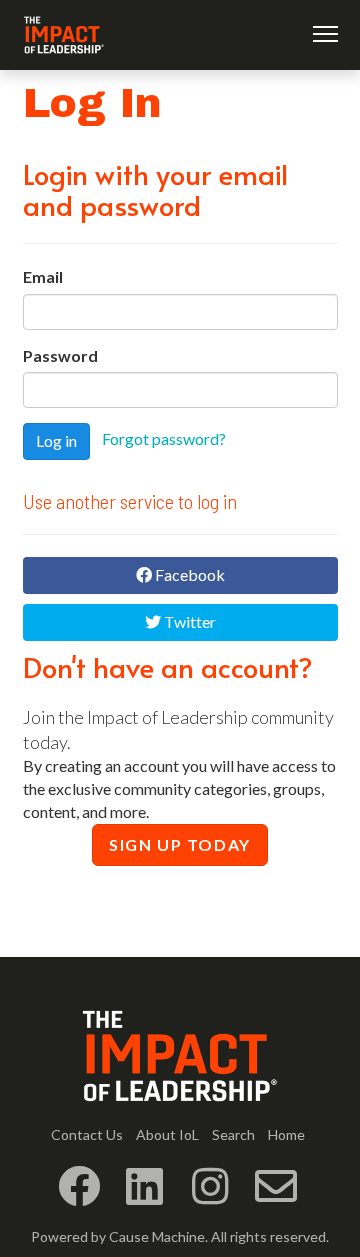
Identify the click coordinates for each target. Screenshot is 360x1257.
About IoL (167, 1134)
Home (286, 1134)
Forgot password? (164, 439)
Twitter (188, 621)
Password (60, 355)
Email (43, 276)
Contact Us (87, 1134)
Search (233, 1134)
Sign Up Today (180, 844)
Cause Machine (157, 1236)
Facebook (188, 574)
